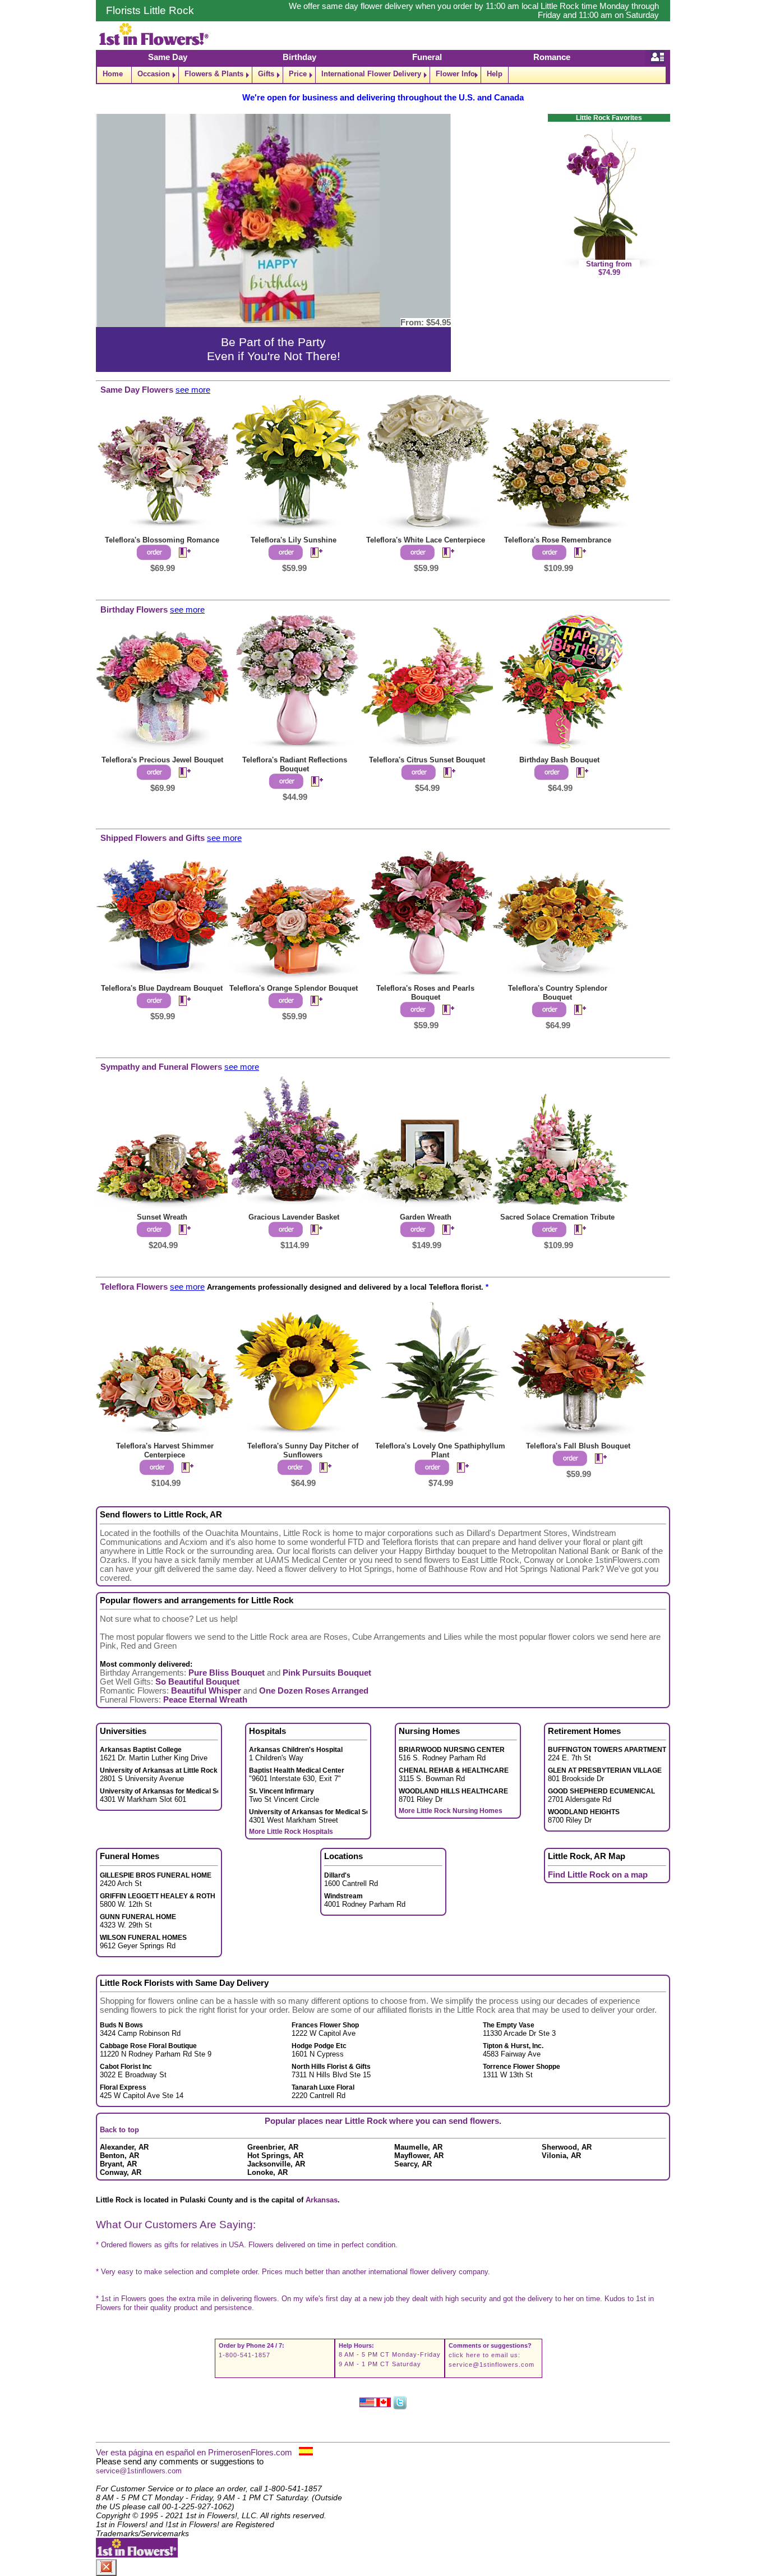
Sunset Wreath (162, 1217)
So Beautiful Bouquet (197, 1682)
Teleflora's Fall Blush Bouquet (578, 1446)
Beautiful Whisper (206, 1691)
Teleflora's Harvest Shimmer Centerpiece (165, 1450)
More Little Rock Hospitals (291, 1832)
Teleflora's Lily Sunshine (294, 540)
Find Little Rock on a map (598, 1875)
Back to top (119, 2130)
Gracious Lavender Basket (294, 1217)
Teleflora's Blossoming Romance (162, 540)
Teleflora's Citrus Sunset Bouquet (427, 760)
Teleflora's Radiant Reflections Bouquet (295, 764)
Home (113, 74)
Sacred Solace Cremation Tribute (557, 1217)
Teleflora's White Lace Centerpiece (426, 540)
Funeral (427, 57)
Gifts (266, 74)
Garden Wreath (426, 1217)
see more (193, 390)
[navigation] (383, 75)
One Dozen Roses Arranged (314, 1691)
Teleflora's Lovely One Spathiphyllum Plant (440, 1450)
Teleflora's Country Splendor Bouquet (558, 993)
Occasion (154, 74)
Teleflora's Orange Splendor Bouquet (294, 988)
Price (298, 74)
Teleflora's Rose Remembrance (558, 540)
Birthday (299, 57)
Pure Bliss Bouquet (227, 1673)
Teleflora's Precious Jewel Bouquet (162, 760)
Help (495, 74)
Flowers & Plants (214, 74)
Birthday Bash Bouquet (559, 760)
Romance (552, 57)
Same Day (168, 57)
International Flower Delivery (371, 74)
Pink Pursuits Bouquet (327, 1673)
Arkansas (322, 2200)
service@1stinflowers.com (492, 2365)
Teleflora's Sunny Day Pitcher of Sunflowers (303, 1450)
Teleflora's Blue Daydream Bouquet (162, 988)
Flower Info (455, 74)
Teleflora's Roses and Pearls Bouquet (425, 993)
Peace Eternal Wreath (205, 1700)
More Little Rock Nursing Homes (451, 1811)
